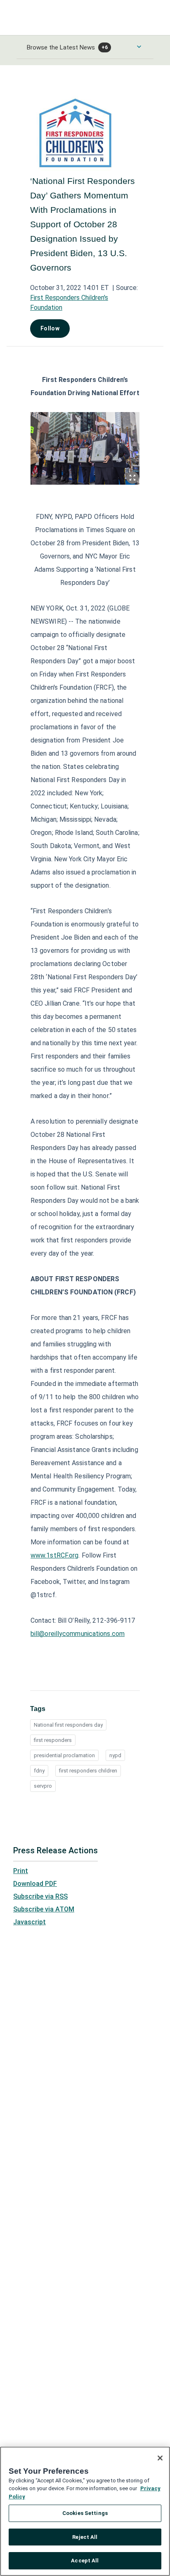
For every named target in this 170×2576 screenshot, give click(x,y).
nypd (115, 1755)
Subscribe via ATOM (44, 1909)
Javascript (30, 1922)
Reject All (85, 2537)
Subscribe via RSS (40, 1896)
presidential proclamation (64, 1755)
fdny (39, 1771)
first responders (53, 1740)
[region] (85, 2511)
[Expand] (132, 478)
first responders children (88, 1771)
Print (21, 1871)
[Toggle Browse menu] (139, 47)
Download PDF (35, 1884)
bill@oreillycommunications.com (78, 1634)
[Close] (160, 2458)
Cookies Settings (85, 2513)
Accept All (85, 2561)
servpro (43, 1786)
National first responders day (68, 1725)
